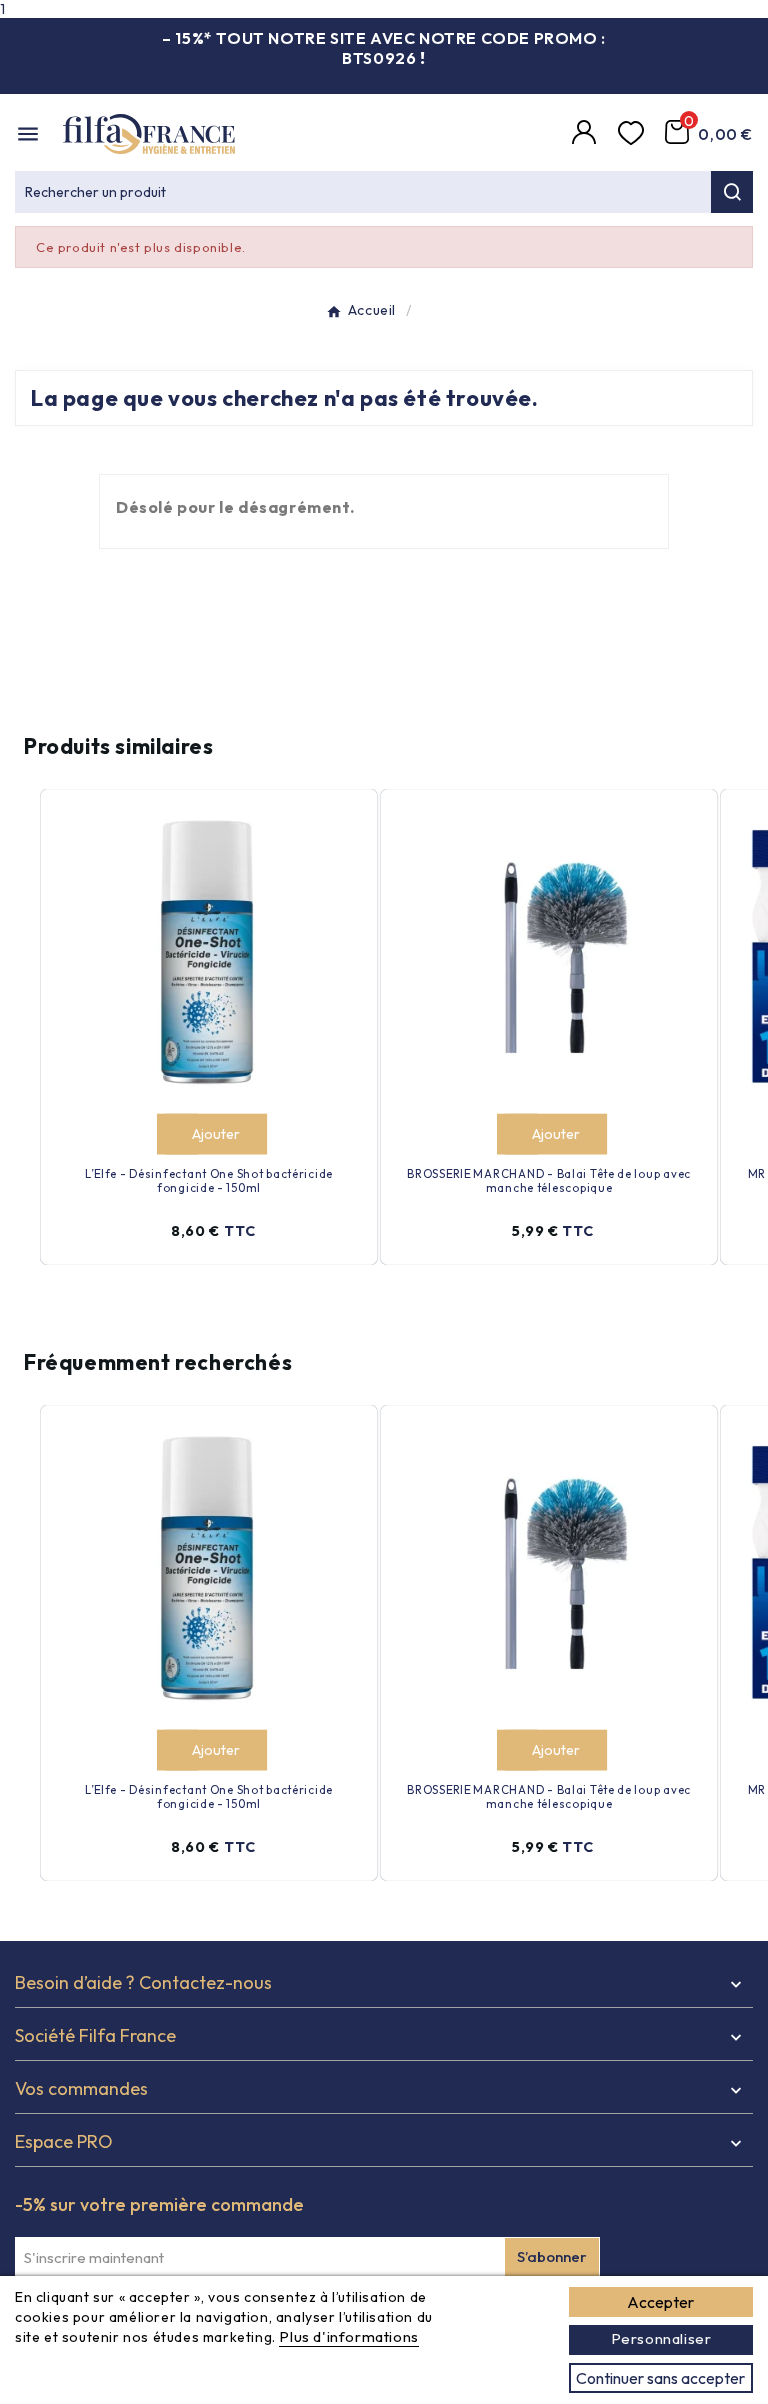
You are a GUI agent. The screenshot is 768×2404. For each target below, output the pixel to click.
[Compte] (587, 134)
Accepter (660, 2302)
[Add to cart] (176, 1134)
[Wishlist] (633, 134)
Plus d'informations (348, 2336)
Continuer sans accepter (660, 2378)
